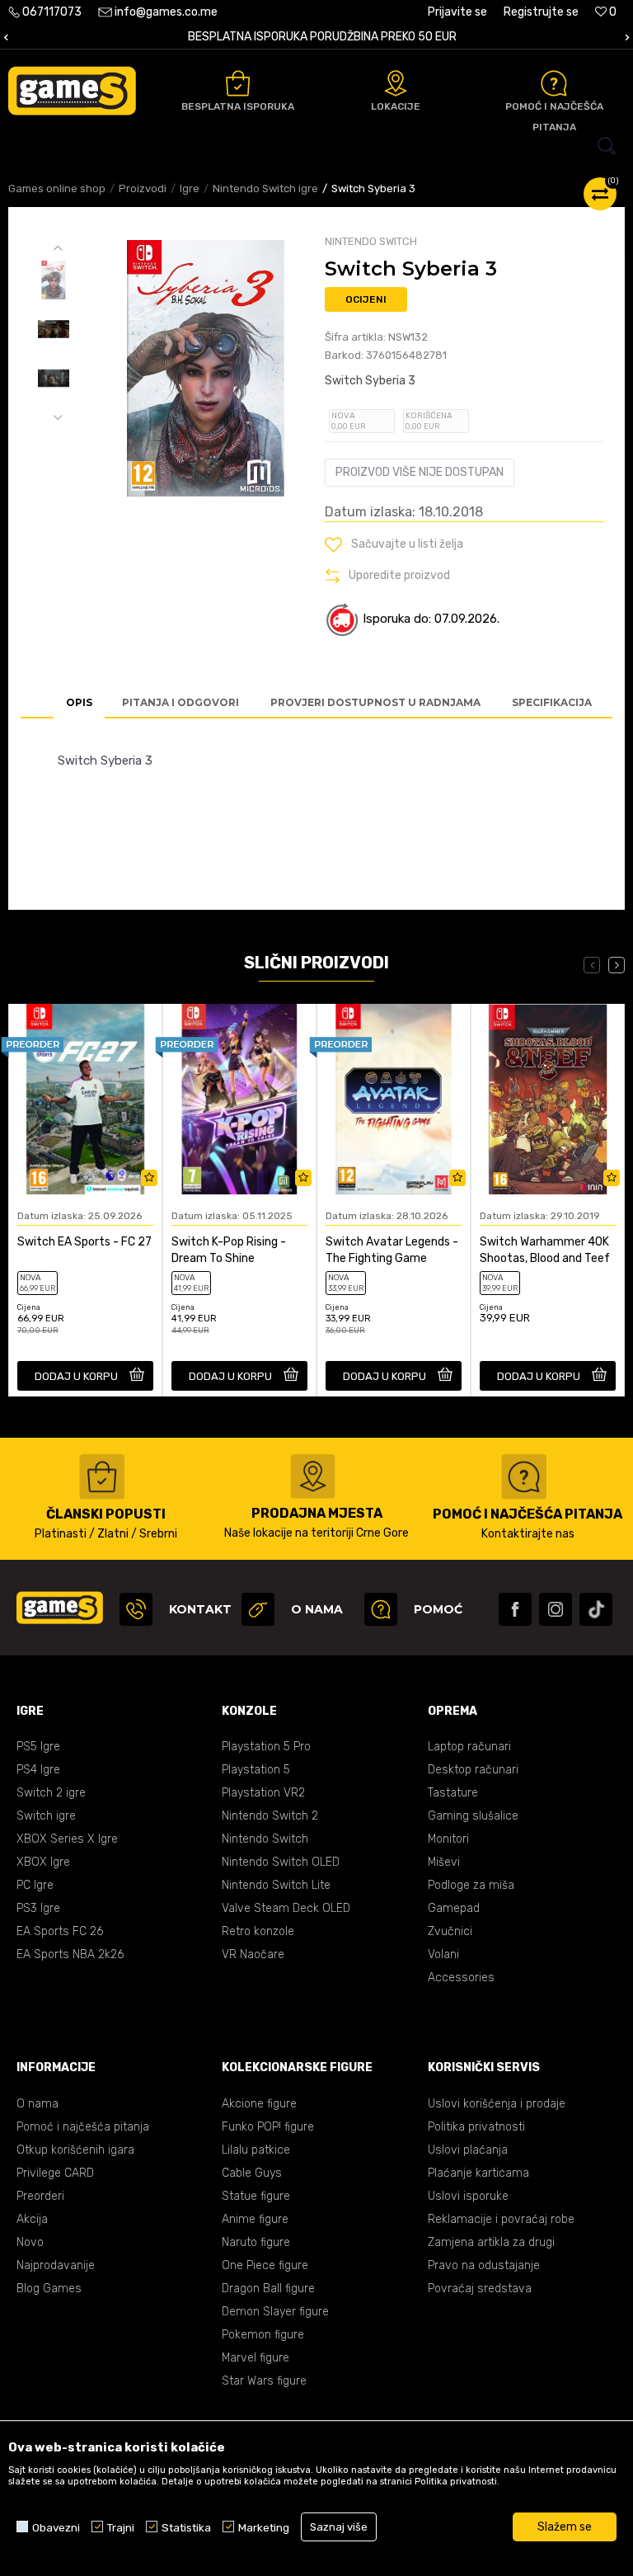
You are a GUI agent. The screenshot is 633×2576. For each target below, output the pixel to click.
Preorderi (40, 2196)
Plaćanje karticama (478, 2173)
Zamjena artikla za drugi (491, 2242)
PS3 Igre (38, 1908)
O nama (38, 2104)
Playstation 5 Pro (266, 1747)
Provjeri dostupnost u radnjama (375, 702)
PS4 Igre (38, 1770)
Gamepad (454, 1908)
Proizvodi (143, 188)
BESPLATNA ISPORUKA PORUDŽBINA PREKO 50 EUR (316, 37)
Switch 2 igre (51, 1793)
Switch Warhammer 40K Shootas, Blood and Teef (545, 1250)
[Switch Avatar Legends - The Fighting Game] (394, 1099)
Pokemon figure (263, 2335)
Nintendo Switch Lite (276, 1885)
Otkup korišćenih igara (75, 2150)
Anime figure (255, 2219)
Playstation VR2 (263, 1793)
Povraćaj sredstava (480, 2289)
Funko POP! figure (268, 2127)
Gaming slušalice (473, 1816)
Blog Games (49, 2289)
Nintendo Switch (265, 1839)
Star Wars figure (264, 2381)
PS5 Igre (38, 1747)
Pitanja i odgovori (181, 702)
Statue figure (256, 2196)
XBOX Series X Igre (67, 1839)
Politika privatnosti (476, 2127)
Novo (30, 2242)
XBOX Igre (43, 1862)
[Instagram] (556, 1609)
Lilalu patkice (256, 2150)
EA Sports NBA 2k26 (70, 1954)
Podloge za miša (471, 1885)
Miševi (444, 1862)
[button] (316, 146)
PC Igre (35, 1885)
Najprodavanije (56, 2265)
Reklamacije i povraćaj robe (501, 2219)
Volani (443, 1954)
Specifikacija (552, 702)
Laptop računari (469, 1747)
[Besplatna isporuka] (238, 83)
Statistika (186, 2527)
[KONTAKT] (136, 1609)
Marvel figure (256, 2358)
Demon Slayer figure (275, 2312)
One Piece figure (265, 2265)
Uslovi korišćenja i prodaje (497, 2104)
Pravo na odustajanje (484, 2265)
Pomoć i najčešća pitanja (83, 2127)
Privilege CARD (55, 2173)
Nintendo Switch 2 (270, 1816)
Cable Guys (252, 2173)
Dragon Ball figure (268, 2289)
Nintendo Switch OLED (281, 1862)
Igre (190, 188)
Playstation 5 (256, 1770)
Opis (79, 702)
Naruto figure (256, 2242)
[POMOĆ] (381, 1609)
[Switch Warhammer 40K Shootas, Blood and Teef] (548, 1099)
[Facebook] (515, 1609)
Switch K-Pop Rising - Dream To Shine (229, 1250)
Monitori (448, 1839)
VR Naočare (253, 1954)
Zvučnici (450, 1931)
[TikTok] (596, 1609)
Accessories (461, 1978)
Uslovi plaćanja (468, 2150)
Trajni (121, 2527)
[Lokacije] (396, 83)
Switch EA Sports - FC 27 (84, 1242)
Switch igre (46, 1816)
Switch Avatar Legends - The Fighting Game (392, 1250)
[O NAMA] (258, 1609)
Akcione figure (259, 2104)
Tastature (453, 1793)
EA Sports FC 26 (60, 1931)
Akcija (32, 2219)
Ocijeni (366, 299)
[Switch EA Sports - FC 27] (85, 1099)
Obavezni (56, 2527)
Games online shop (57, 188)
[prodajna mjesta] (313, 1476)
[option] (316, 38)
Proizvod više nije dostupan (420, 472)
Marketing (264, 2527)
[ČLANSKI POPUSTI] (102, 1477)
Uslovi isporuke (468, 2196)
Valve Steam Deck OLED (286, 1908)
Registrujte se (541, 12)
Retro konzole (258, 1931)
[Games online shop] (72, 91)
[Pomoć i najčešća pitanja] (554, 83)
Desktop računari (473, 1770)
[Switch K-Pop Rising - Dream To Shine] (239, 1099)
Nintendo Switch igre (265, 188)
